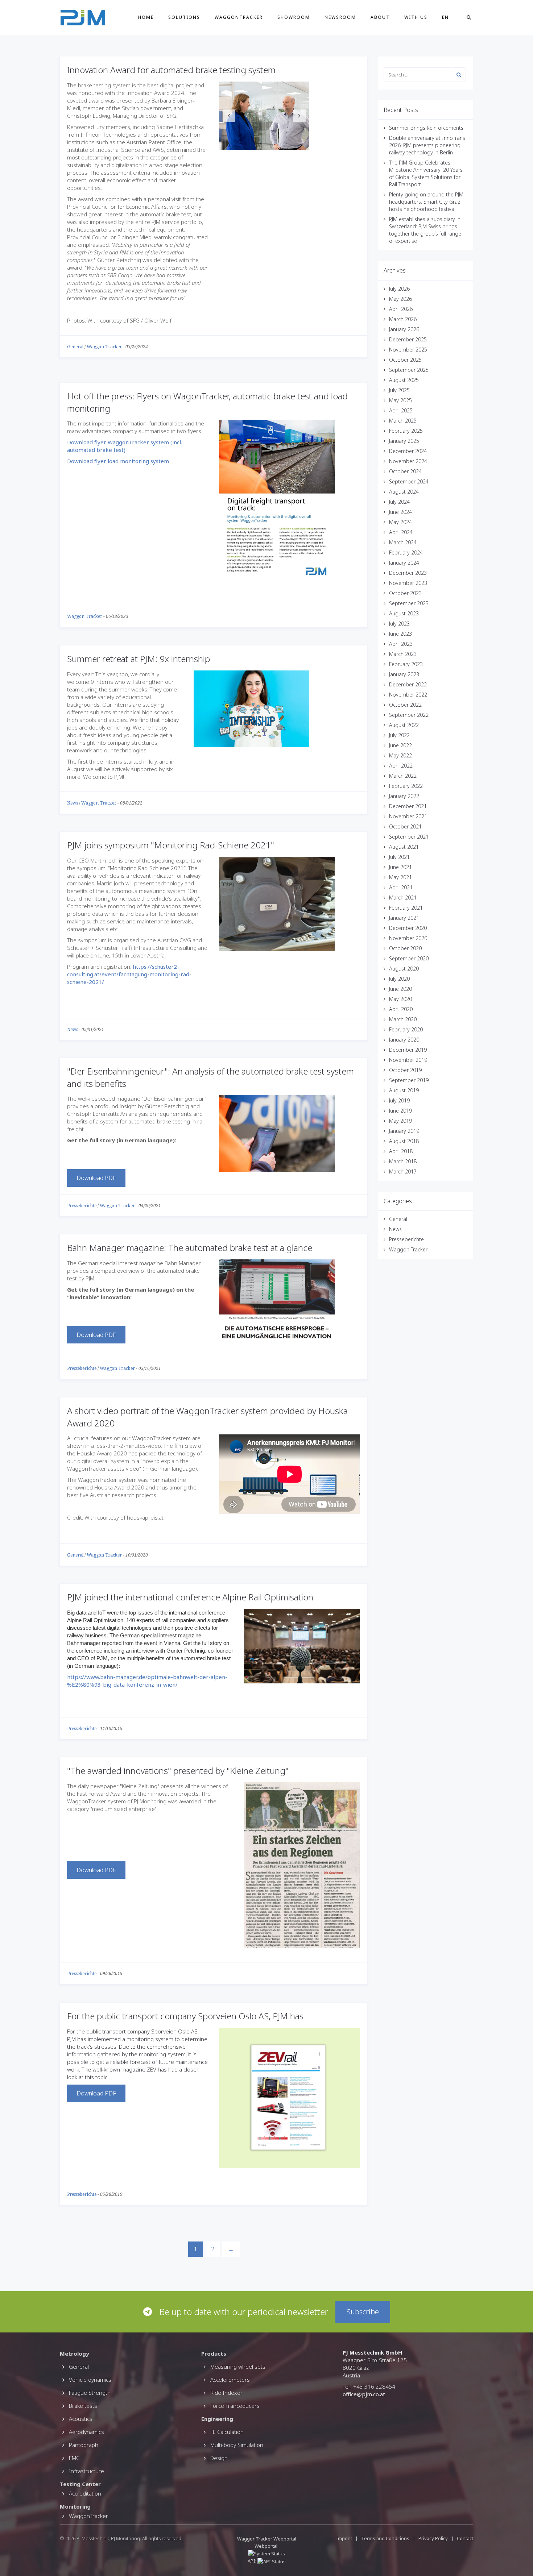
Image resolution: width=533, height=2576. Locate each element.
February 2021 (406, 908)
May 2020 (400, 999)
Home (146, 17)
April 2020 (401, 1009)
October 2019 (405, 1070)
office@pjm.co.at (364, 2394)
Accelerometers (230, 2380)
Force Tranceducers (235, 2406)
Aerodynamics (86, 2432)
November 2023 (408, 583)
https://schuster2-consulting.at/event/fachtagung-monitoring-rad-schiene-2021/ (129, 974)
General (75, 347)
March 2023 (403, 654)
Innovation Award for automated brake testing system (171, 70)
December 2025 (408, 339)
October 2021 (405, 826)
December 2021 (408, 806)
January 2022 (404, 796)
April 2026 (401, 309)
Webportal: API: (263, 2554)
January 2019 (404, 1131)
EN (445, 17)
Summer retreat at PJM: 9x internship (139, 659)
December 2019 (408, 1050)
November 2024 (408, 461)
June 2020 (400, 989)
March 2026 (403, 319)
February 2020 (406, 1029)
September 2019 (409, 1080)
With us (416, 17)
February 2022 (406, 786)
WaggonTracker (239, 17)
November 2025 (408, 350)
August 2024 (404, 492)
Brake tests (83, 2406)
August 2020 (404, 969)
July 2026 (399, 289)
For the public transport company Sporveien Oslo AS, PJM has (185, 2016)
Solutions (184, 17)
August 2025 (404, 380)
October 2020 (405, 948)
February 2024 (406, 552)
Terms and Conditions (386, 2538)
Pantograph (84, 2445)
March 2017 (403, 1171)
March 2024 (403, 542)
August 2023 (404, 613)
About (380, 17)
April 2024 (401, 532)
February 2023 (406, 664)
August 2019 (404, 1090)
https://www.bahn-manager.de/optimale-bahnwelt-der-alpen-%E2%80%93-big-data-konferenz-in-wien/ (147, 1681)
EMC (74, 2458)
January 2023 (404, 674)
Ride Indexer (226, 2393)
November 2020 (408, 938)
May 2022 (400, 755)
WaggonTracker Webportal (267, 2539)
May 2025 (400, 400)
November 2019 (408, 1060)
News (73, 803)
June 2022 (400, 745)
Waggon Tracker (104, 347)
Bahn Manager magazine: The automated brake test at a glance (190, 1248)
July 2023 (399, 624)
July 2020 (399, 979)
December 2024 (408, 451)
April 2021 (401, 887)
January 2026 (404, 329)
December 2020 (408, 928)
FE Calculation (227, 2432)
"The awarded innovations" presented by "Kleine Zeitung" (178, 1771)
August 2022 (404, 725)
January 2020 (404, 1040)
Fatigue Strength (90, 2393)
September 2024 (409, 481)
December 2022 (408, 684)
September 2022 (409, 715)
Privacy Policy (433, 2538)
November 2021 (408, 816)
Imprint (344, 2538)
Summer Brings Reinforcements (426, 128)
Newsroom (340, 17)
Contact (465, 2538)
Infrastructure (86, 2471)
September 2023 (409, 603)
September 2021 (409, 837)
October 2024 (405, 471)
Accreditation (85, 2493)
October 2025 (405, 360)
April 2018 (401, 1151)
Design (219, 2458)
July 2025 (399, 390)
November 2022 (408, 695)
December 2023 (408, 573)
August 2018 (404, 1141)
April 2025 (401, 410)
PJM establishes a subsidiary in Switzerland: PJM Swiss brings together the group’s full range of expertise (425, 230)
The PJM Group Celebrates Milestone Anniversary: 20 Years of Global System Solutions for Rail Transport (426, 173)
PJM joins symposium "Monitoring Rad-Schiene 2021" (171, 845)
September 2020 (409, 958)
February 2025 (406, 431)
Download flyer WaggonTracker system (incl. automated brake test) (125, 446)
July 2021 (399, 857)
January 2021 (404, 918)
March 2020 (403, 1019)
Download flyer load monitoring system (119, 461)
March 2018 (403, 1161)
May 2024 (400, 522)
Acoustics (81, 2419)
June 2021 (400, 867)
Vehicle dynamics (90, 2380)
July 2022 (399, 735)
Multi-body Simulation (237, 2445)
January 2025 (404, 441)
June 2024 (400, 512)
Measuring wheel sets (238, 2367)
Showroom (294, 17)
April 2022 (401, 766)
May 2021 (400, 877)
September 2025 (409, 370)
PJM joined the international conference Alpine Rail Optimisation (190, 1597)
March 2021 (403, 898)
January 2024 (404, 563)
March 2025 (403, 421)
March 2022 (403, 776)
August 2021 (404, 847)
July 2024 (399, 502)
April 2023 (401, 644)
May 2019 (400, 1121)
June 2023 (400, 634)
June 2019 (400, 1111)
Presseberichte (82, 1206)
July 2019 (399, 1100)
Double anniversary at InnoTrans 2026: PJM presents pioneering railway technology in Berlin (427, 145)
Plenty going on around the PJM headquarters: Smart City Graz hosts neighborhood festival (426, 202)
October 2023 (405, 593)
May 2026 (400, 299)
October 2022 (405, 705)
